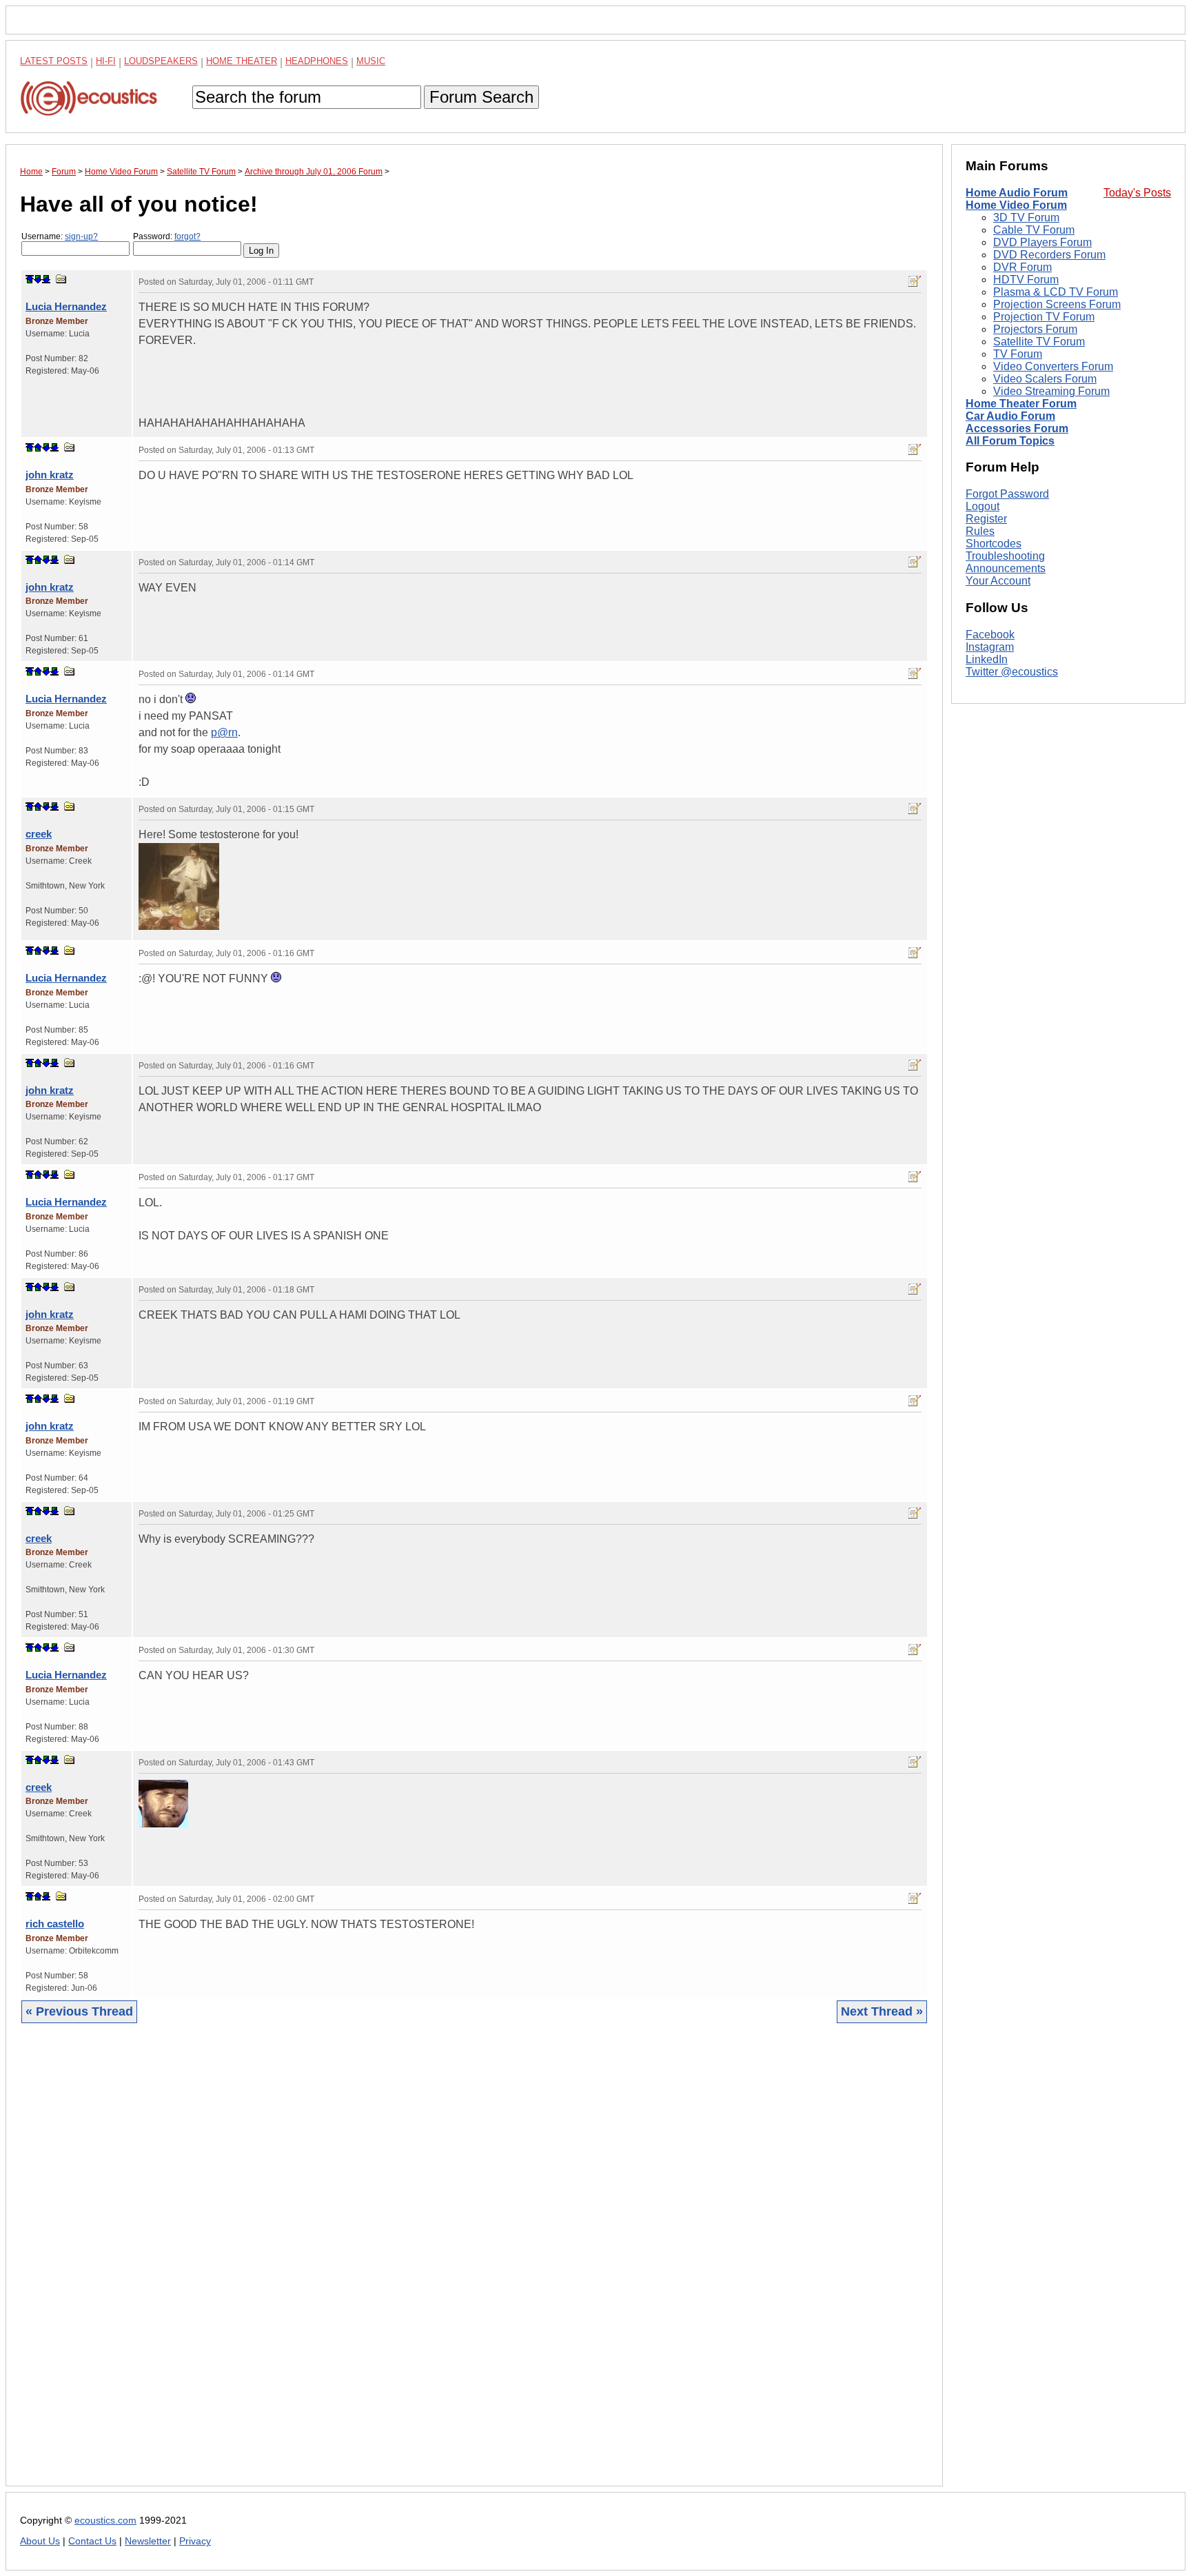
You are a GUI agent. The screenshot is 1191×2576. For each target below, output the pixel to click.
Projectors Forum (1035, 329)
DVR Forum (1022, 267)
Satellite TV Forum (1039, 342)
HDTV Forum (1026, 280)
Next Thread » (882, 2011)
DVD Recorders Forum (1049, 255)
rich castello (55, 1924)
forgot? (187, 236)
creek (39, 834)
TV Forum (1018, 354)
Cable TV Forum (1034, 230)
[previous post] (38, 447)
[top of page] (30, 279)
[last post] (46, 279)
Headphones (317, 61)
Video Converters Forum (1053, 366)
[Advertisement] (434, 2265)
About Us (40, 2541)
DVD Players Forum (1042, 242)
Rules (980, 531)
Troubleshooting (1005, 556)
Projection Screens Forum (1057, 304)
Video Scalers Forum (1045, 379)
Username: (60, 236)
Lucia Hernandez (66, 306)
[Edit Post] (915, 281)
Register (986, 519)
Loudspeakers (161, 61)
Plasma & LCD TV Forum (1056, 292)
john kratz (50, 475)
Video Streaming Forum (1051, 391)
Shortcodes (994, 544)
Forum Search (481, 97)
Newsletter (148, 2541)
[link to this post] (61, 279)
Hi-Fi (106, 61)
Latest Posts (54, 61)
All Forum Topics (1010, 441)
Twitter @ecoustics (1012, 672)
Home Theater (242, 61)
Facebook (990, 635)
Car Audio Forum (1010, 416)
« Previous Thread (79, 2011)
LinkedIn (987, 659)
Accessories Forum (1017, 428)
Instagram (990, 647)
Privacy (195, 2541)
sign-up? (81, 236)
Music (371, 61)
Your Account (998, 581)
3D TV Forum (1026, 217)
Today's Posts (1137, 193)
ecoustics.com (105, 2521)
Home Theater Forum (1021, 404)
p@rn (224, 732)
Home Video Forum (1016, 205)
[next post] (38, 279)
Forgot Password (1007, 494)
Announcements (1006, 568)
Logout (983, 506)
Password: (167, 236)
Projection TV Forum (1044, 317)
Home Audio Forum (1017, 193)
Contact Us (92, 2541)
